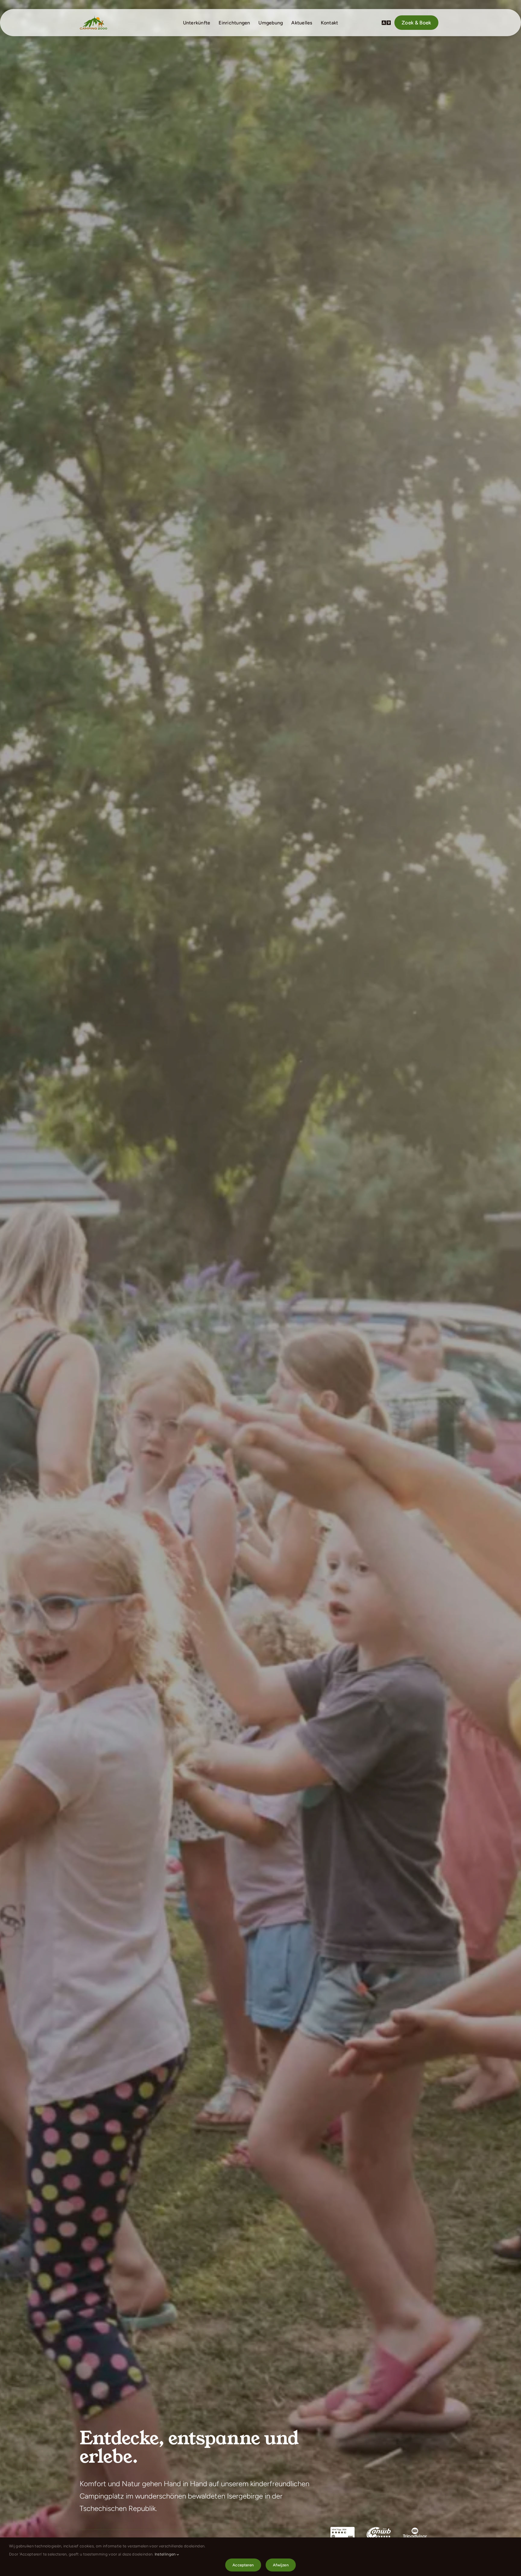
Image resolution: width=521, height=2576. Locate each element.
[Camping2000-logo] (93, 17)
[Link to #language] (386, 23)
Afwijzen (281, 2565)
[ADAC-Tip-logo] (343, 2529)
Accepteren (243, 2565)
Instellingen (166, 2554)
